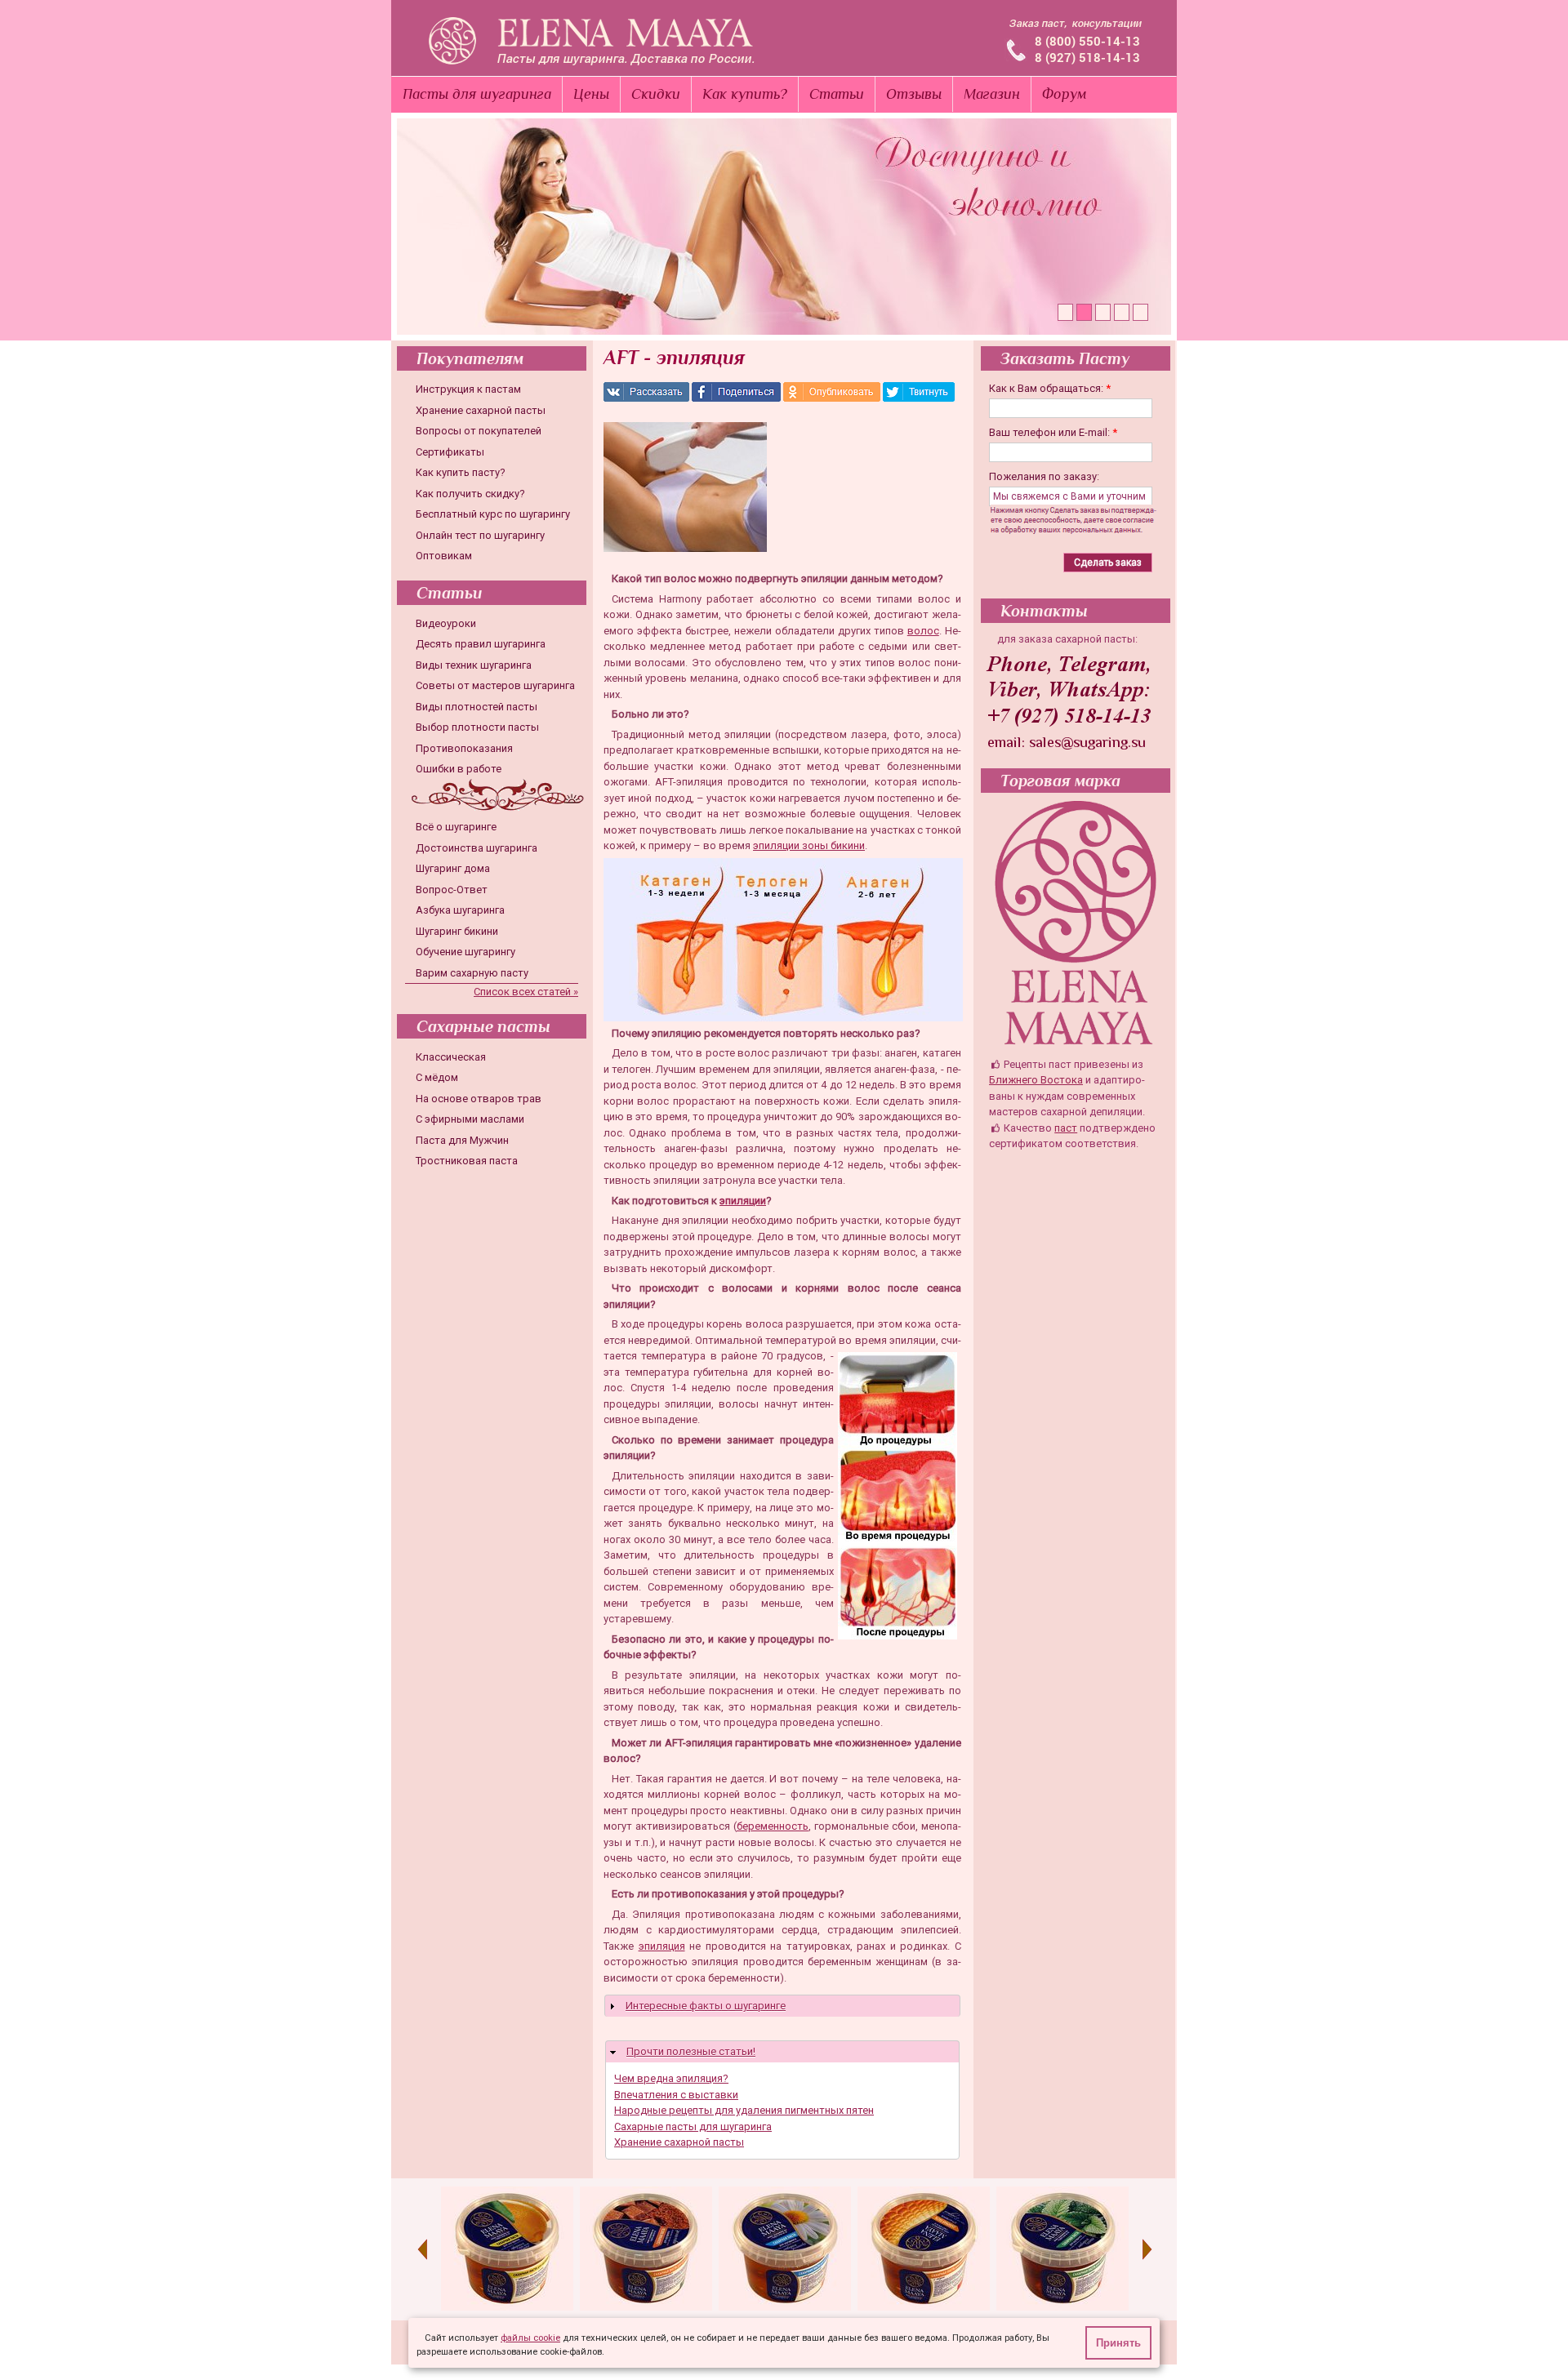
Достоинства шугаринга (477, 848)
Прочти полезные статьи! (691, 2051)
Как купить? (745, 94)
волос (923, 631)
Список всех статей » (526, 992)
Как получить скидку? (470, 494)
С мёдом (437, 1077)
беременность (773, 1826)
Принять (1118, 2343)
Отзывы (914, 94)
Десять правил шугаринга (481, 644)
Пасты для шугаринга (477, 94)
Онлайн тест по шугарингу (480, 535)
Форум (1065, 94)
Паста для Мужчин (462, 1140)
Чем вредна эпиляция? (671, 2078)
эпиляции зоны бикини (809, 845)
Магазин (992, 94)
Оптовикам (444, 556)
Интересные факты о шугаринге (706, 2006)
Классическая (451, 1057)
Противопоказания (464, 748)
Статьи (837, 94)
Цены (591, 94)
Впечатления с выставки (676, 2095)
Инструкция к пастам (468, 389)
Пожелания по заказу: (1044, 476)
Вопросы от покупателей (479, 431)
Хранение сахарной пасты (481, 410)
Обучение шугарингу (465, 952)
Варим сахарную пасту (472, 973)
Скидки (656, 94)
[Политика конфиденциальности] (1080, 530)
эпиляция (662, 1946)
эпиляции (743, 1201)
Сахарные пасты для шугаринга (693, 2126)
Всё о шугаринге (456, 827)
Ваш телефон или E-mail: (1053, 432)
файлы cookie (530, 2338)
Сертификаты (450, 452)
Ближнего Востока (1036, 1080)
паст (1066, 1128)
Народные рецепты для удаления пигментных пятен (744, 2110)
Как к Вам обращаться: (1050, 388)
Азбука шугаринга (460, 910)
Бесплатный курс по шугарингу (493, 514)
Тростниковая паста (467, 1161)
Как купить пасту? (461, 472)
